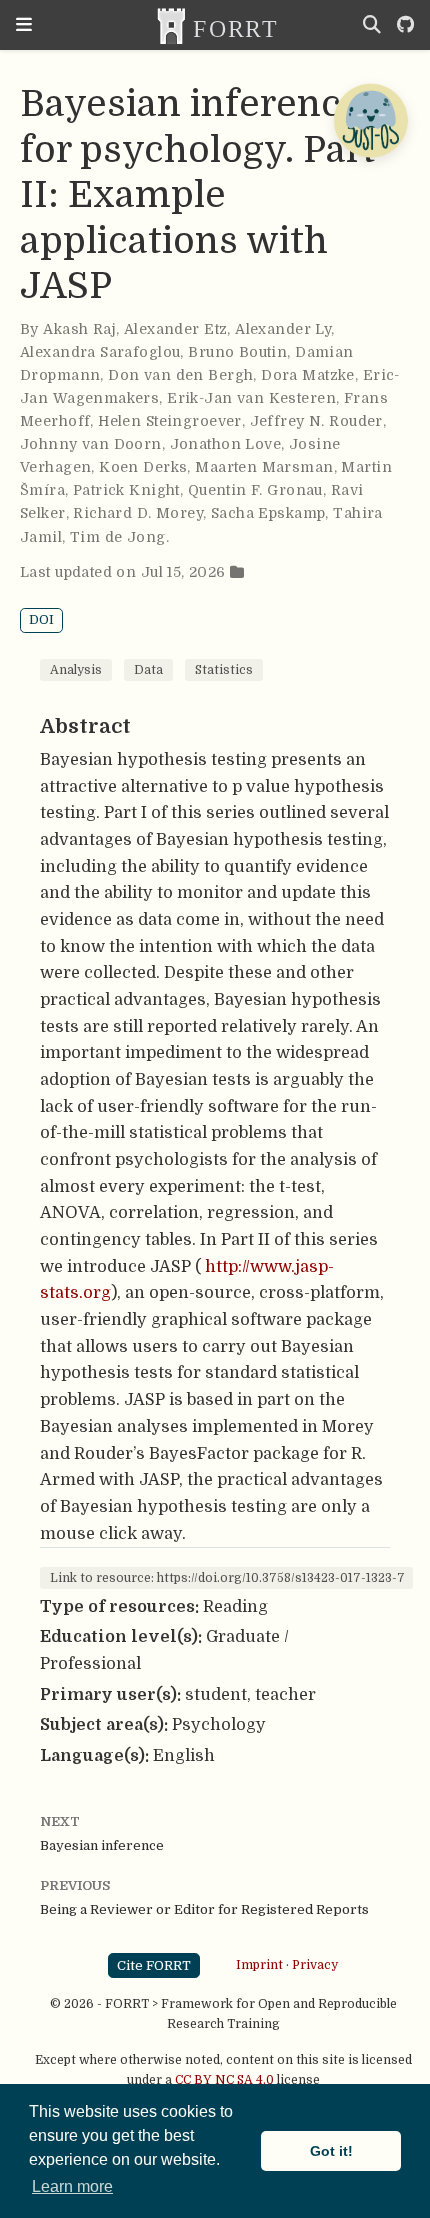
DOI (41, 619)
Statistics (224, 670)
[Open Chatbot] (370, 120)
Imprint (259, 1965)
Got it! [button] (331, 2151)
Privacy (315, 1965)
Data (148, 670)
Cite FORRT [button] (154, 1965)
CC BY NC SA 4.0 (224, 2080)
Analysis (76, 670)
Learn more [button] (72, 2186)
